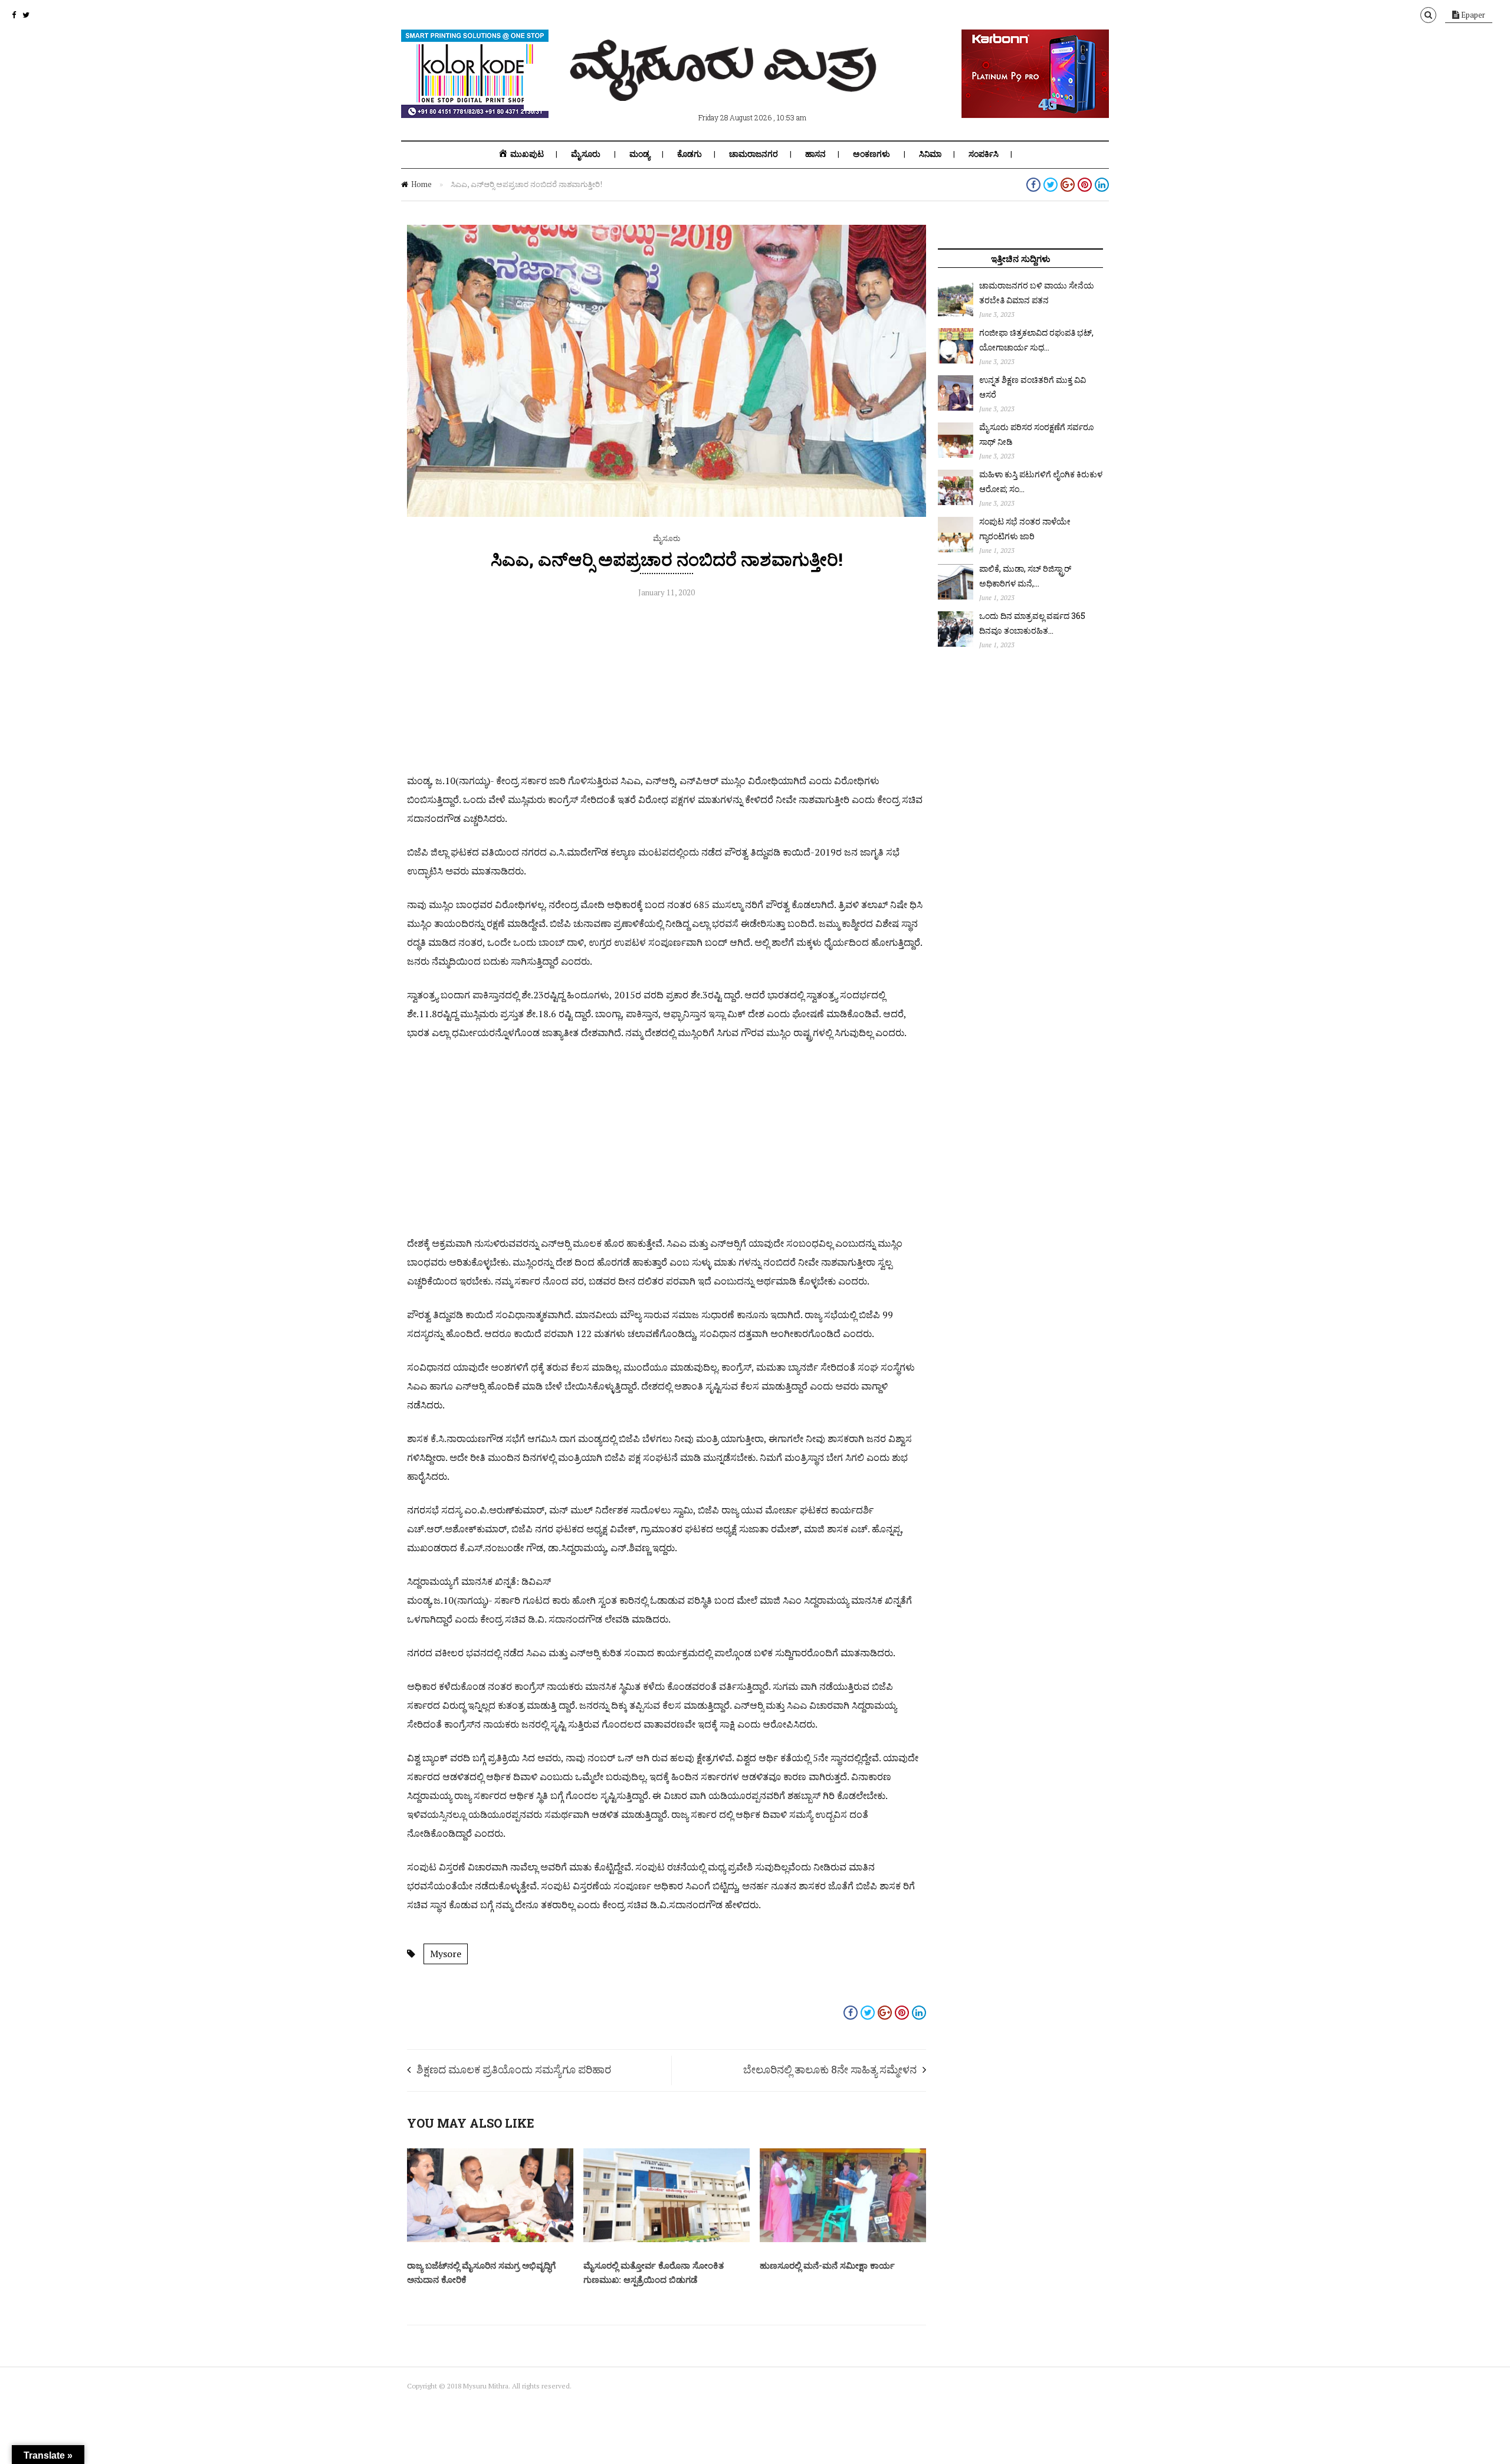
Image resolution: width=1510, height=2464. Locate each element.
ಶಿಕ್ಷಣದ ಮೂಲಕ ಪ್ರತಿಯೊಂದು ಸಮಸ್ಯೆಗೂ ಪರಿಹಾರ (514, 2069)
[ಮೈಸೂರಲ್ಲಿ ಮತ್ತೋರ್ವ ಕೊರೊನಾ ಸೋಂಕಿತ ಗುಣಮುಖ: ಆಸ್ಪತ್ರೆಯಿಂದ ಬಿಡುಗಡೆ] (667, 2239)
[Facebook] (14, 15)
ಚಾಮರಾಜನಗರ (754, 154)
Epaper (1472, 15)
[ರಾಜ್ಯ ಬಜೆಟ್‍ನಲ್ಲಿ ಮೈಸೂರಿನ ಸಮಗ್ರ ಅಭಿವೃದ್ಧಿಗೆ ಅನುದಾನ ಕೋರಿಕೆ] (490, 2239)
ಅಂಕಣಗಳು (871, 154)
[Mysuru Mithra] (726, 87)
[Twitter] (26, 15)
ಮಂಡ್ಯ (640, 154)
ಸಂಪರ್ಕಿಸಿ (984, 154)
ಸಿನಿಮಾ (930, 154)
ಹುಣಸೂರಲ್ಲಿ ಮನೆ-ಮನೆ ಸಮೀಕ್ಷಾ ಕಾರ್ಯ (827, 2265)
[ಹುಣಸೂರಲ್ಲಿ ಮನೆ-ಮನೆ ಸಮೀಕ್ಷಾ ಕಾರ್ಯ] (843, 2239)
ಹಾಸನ (815, 154)
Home (421, 184)
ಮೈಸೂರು (586, 154)
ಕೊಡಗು (690, 154)
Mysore (446, 1954)
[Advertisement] (667, 689)
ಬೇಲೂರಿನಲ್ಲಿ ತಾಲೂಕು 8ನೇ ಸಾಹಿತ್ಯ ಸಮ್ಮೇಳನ (830, 2069)
